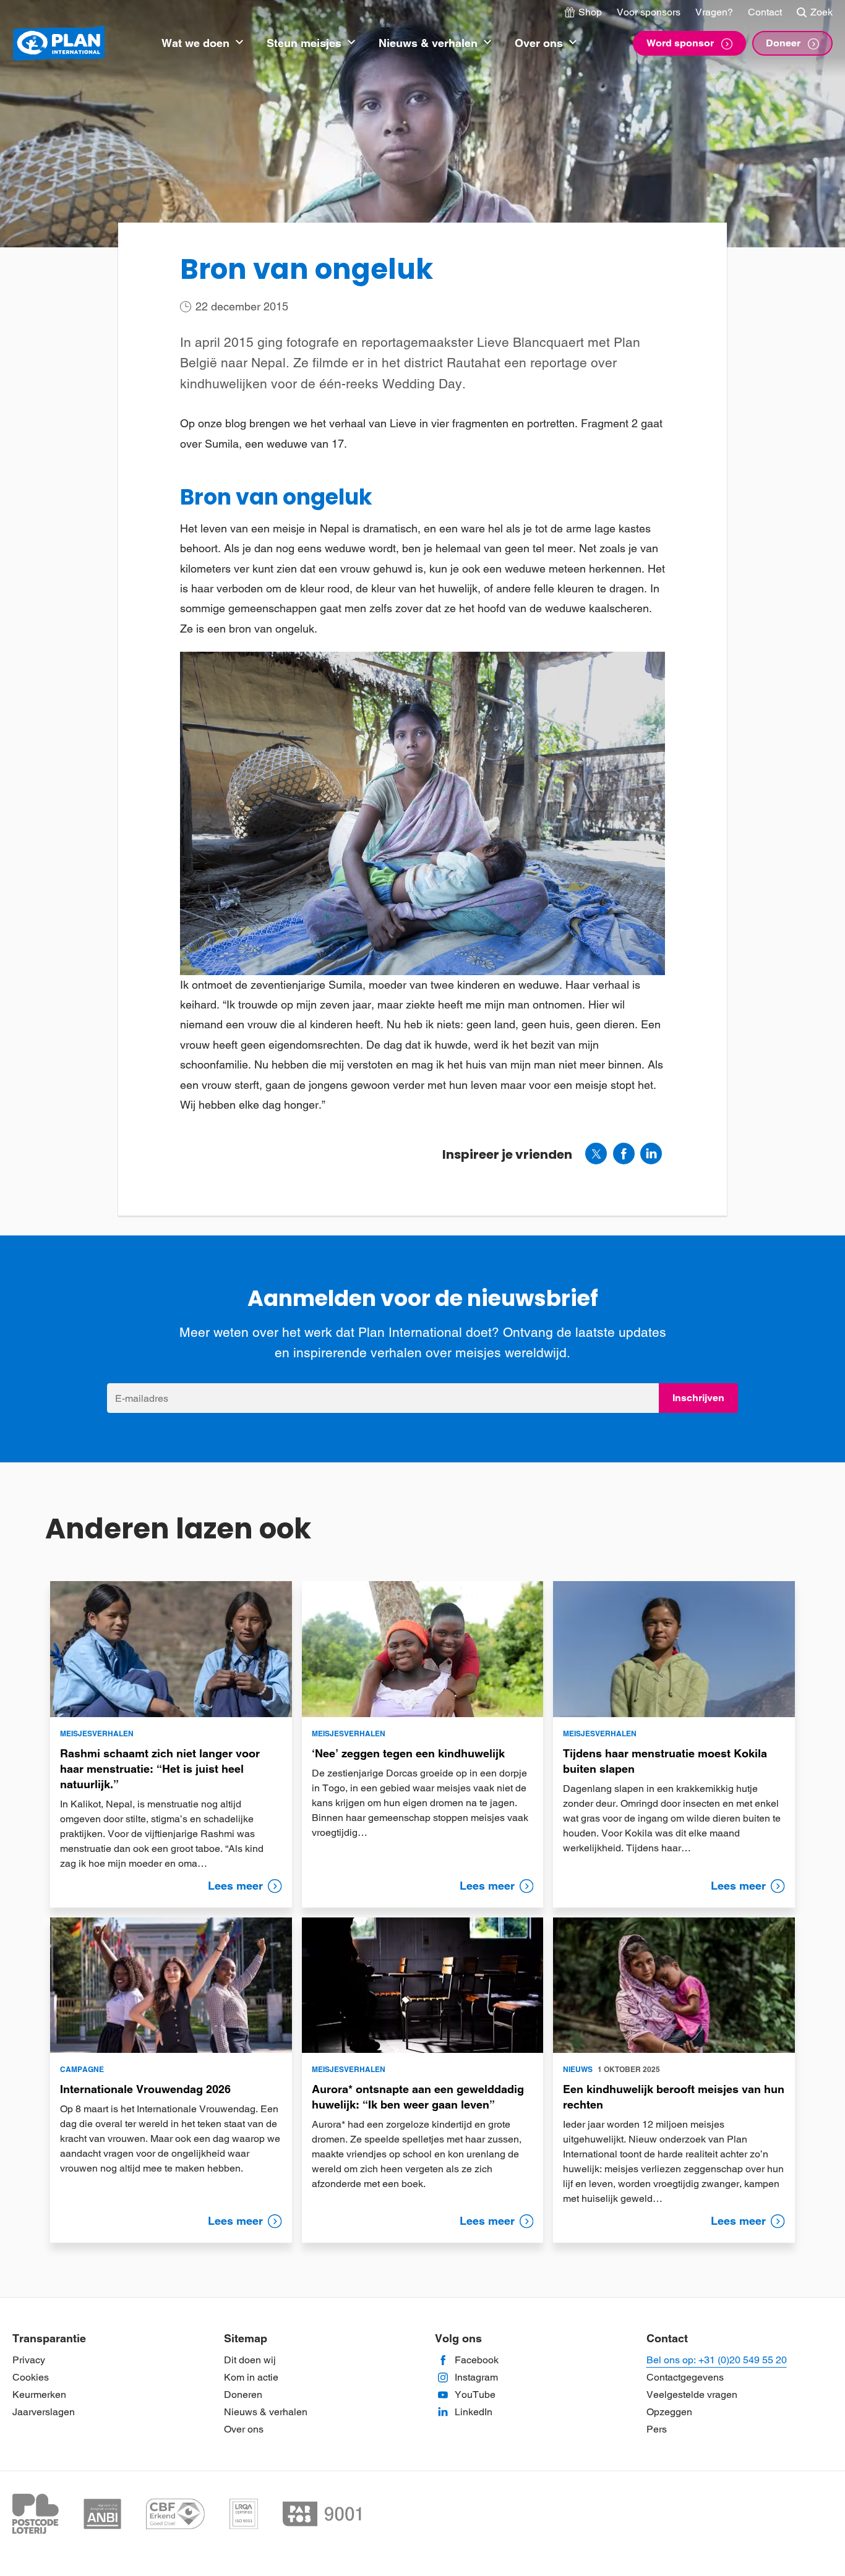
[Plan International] (59, 44)
